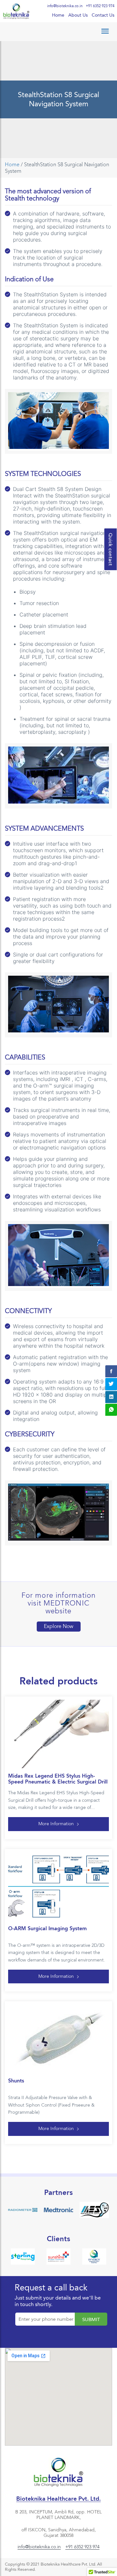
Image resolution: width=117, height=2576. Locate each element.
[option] (23, 2210)
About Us (78, 15)
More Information (56, 1824)
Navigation (58, 31)
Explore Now (59, 1626)
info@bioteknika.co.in (65, 6)
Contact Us (103, 15)
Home (58, 15)
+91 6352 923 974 (100, 6)
